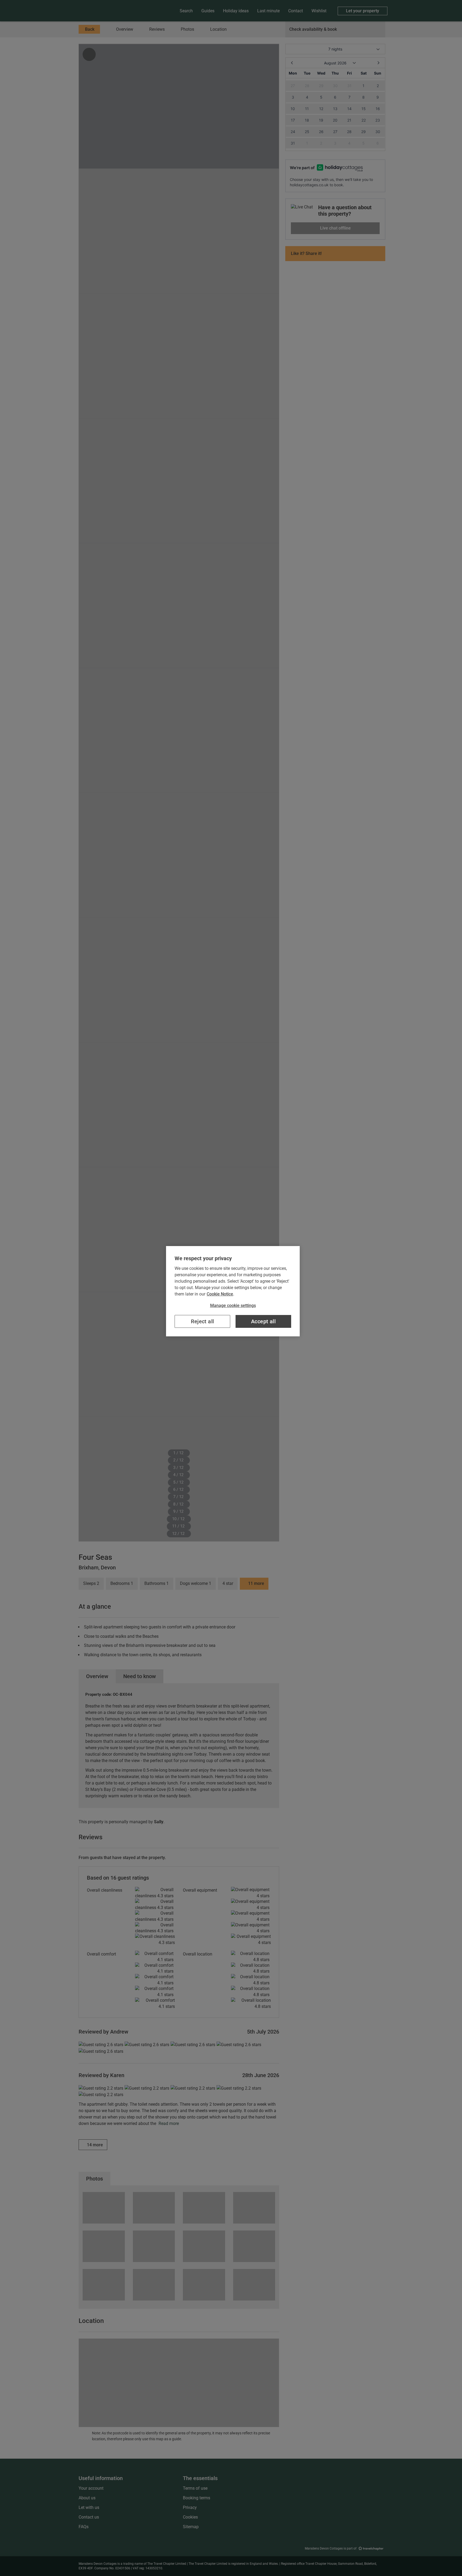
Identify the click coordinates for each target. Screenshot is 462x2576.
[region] (233, 1291)
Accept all (263, 1321)
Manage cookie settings (233, 1306)
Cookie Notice (220, 1294)
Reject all (203, 1321)
